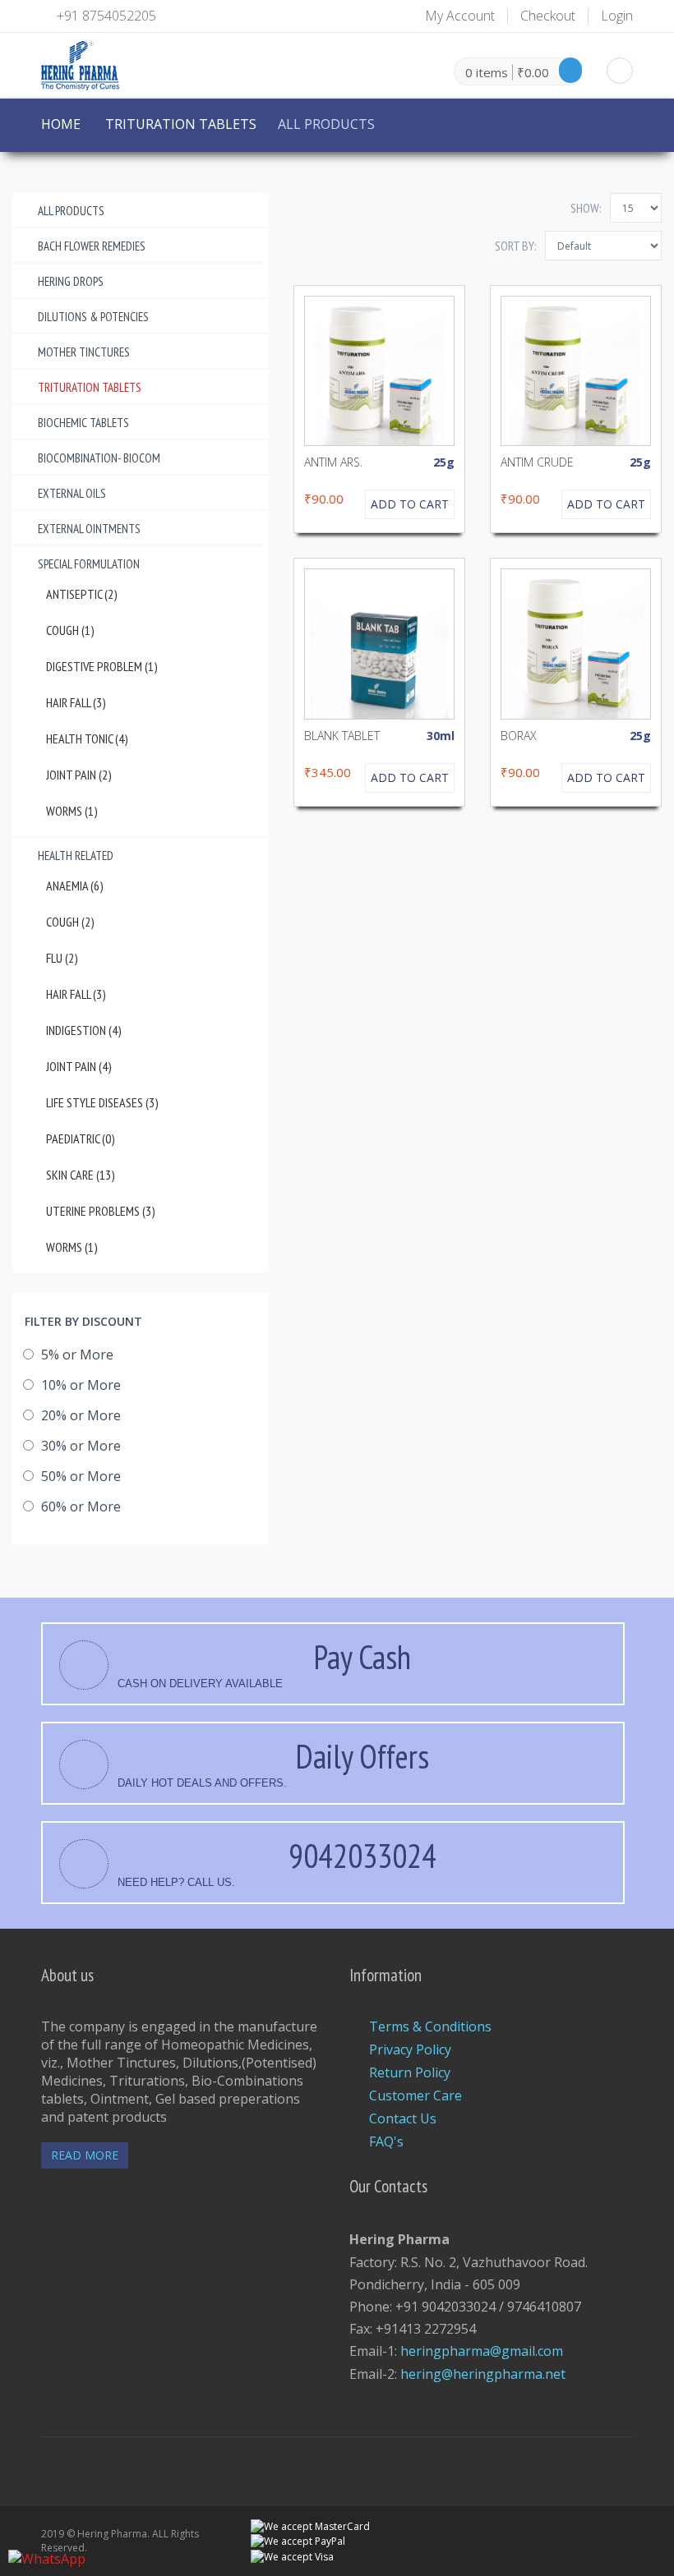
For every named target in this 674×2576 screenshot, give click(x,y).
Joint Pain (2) (79, 775)
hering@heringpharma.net (483, 2374)
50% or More (79, 1476)
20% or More (79, 1415)
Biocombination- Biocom (99, 458)
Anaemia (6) (75, 885)
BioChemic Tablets (83, 423)
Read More (85, 2155)
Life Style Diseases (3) (102, 1102)
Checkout (548, 16)
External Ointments (89, 529)
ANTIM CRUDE (537, 462)
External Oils (72, 493)
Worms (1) (72, 811)
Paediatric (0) (81, 1138)
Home (61, 124)
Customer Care (415, 2095)
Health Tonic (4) (87, 738)
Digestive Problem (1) (102, 666)
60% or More (79, 1506)
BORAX (519, 736)
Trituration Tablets (181, 124)
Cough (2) (70, 922)
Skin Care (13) (81, 1175)
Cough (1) (70, 630)
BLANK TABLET (342, 736)
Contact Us (403, 2118)
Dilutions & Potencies (93, 317)
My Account (460, 16)
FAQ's (386, 2141)
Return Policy (410, 2072)
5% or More (76, 1355)
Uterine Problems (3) (101, 1211)
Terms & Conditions (430, 2026)
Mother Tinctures (84, 352)
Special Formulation (89, 564)
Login (617, 16)
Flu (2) (62, 958)
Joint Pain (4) (79, 1066)
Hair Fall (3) (76, 702)
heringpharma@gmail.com (482, 2351)
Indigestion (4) (84, 1030)
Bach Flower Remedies (92, 246)
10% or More (79, 1385)
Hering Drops (71, 281)
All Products (71, 211)
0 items (487, 72)
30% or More (79, 1446)
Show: (586, 208)
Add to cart (410, 504)
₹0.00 (533, 72)
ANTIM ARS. (333, 462)
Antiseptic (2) (82, 594)
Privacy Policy (410, 2049)
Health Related (76, 856)
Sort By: (516, 246)
